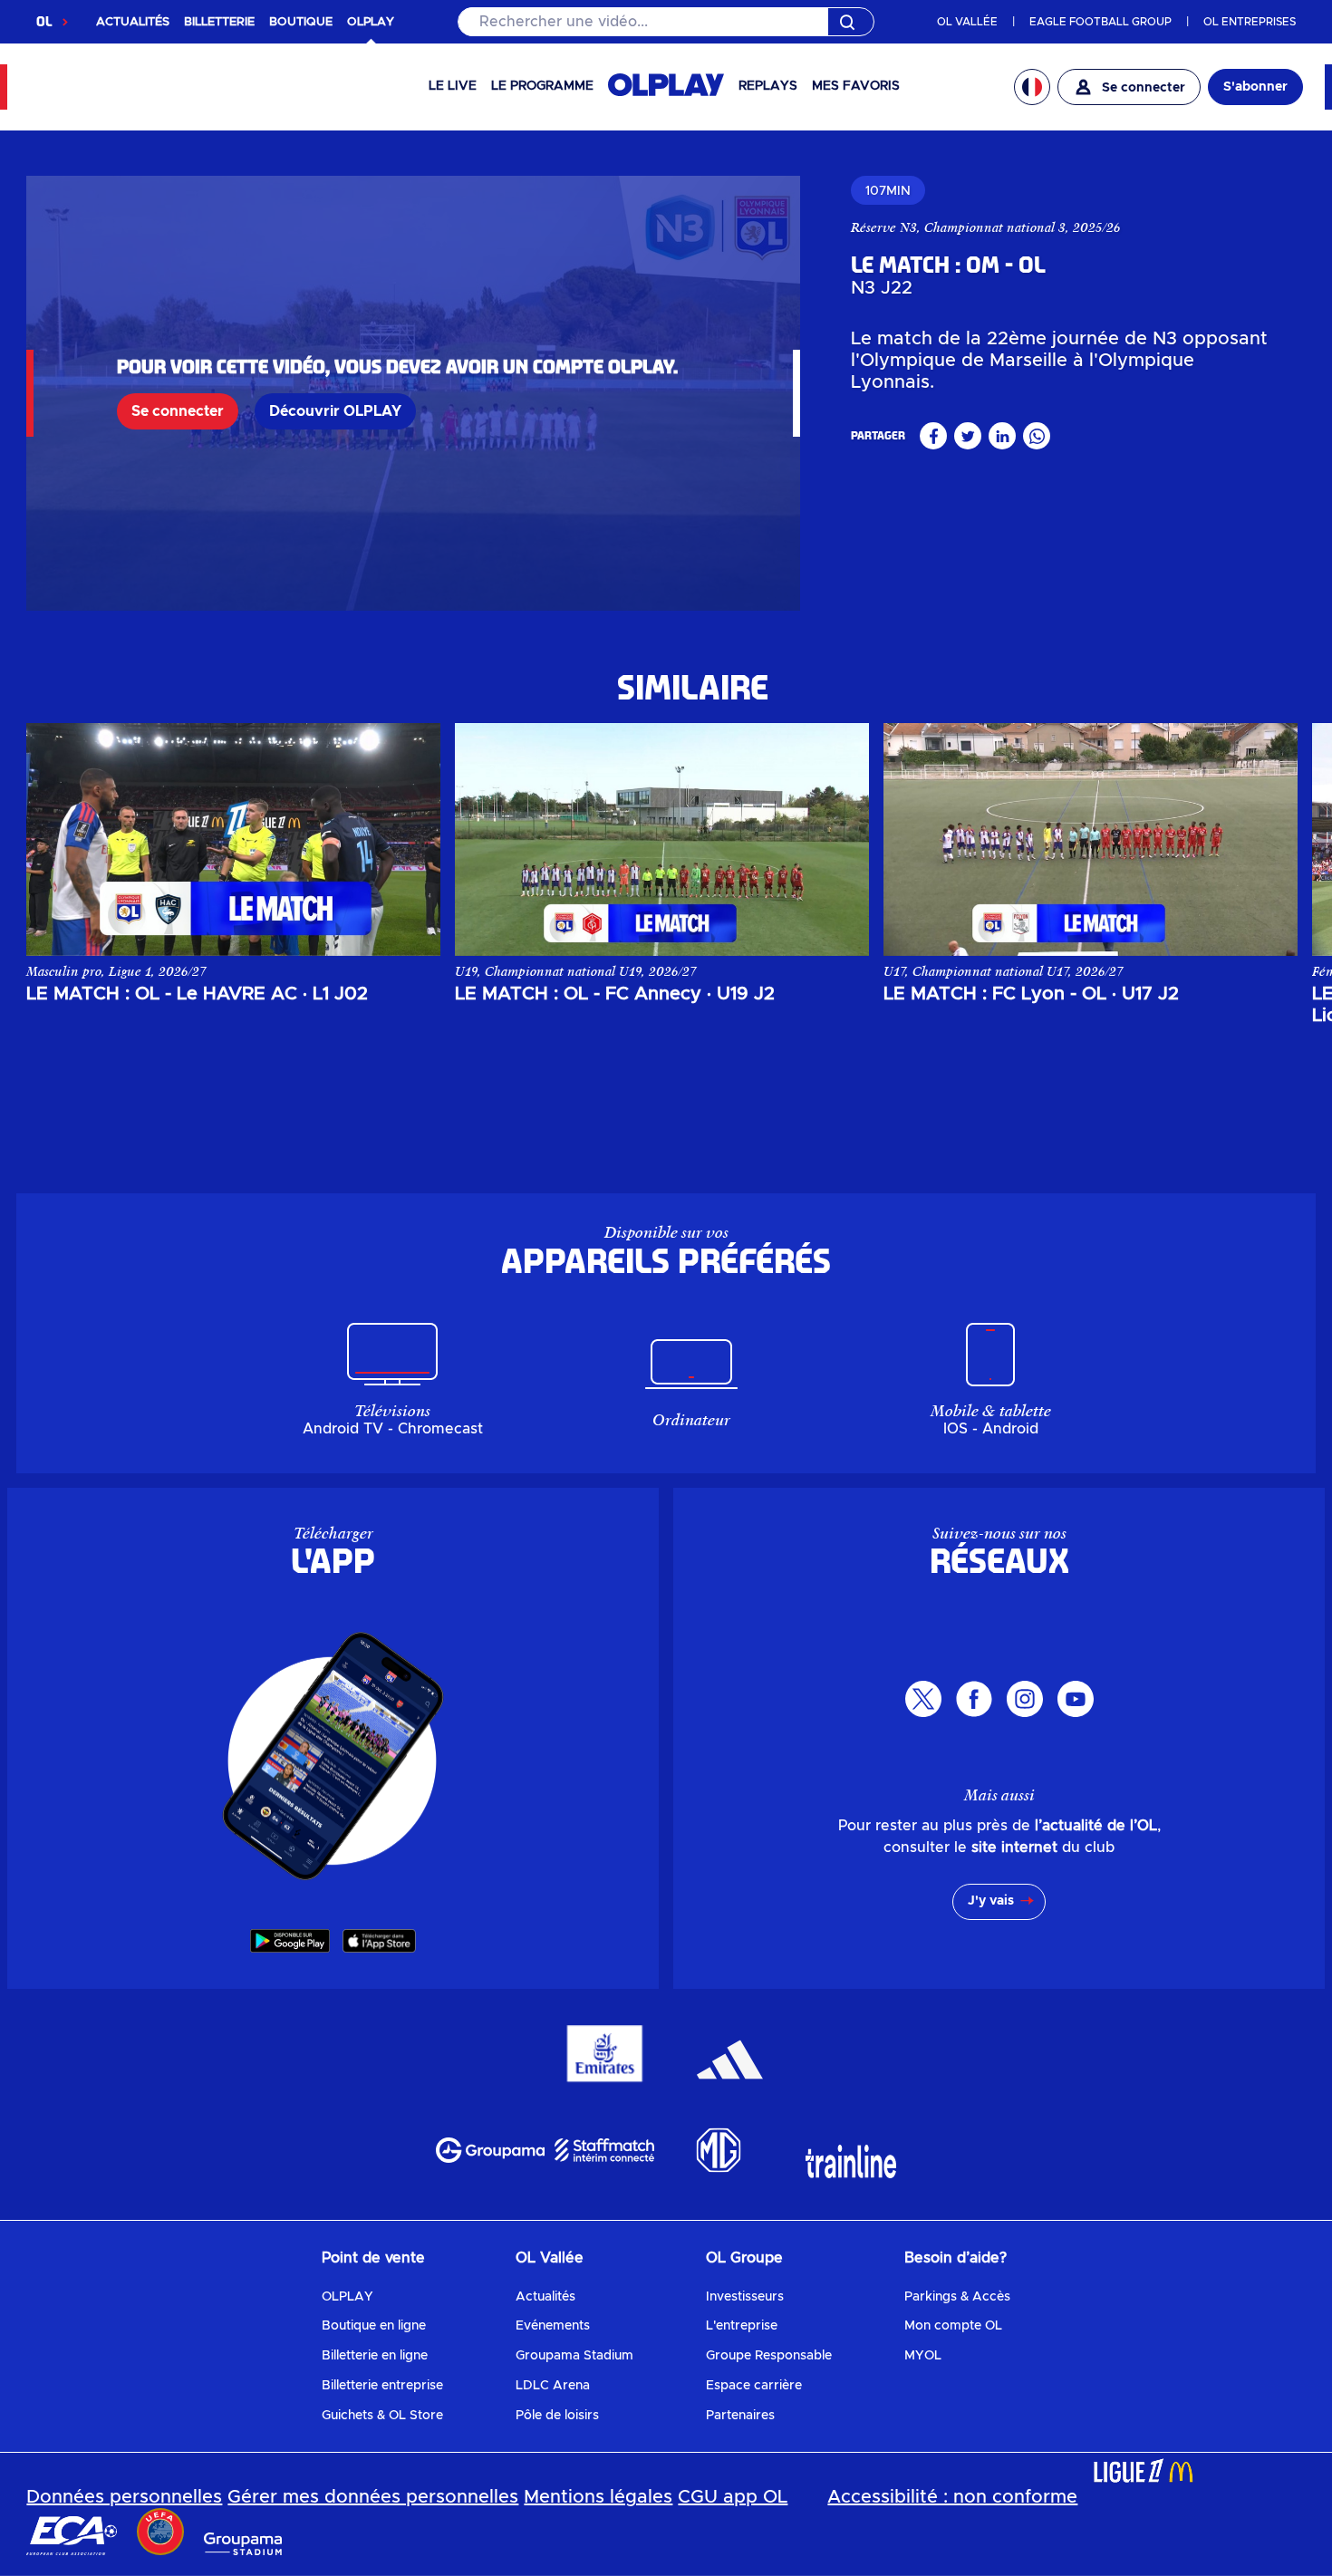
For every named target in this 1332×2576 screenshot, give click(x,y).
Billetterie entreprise (382, 2386)
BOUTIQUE (301, 22)
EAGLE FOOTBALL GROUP (1100, 22)
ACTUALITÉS (133, 22)
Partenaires (740, 2416)
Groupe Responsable (769, 2356)
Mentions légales (598, 2497)
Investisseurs (745, 2297)
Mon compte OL (953, 2326)
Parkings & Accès (957, 2297)
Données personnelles (124, 2497)
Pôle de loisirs (557, 2416)
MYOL (923, 2356)
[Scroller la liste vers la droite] (1266, 839)
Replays (768, 86)
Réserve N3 (884, 227)
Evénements (553, 2326)
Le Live (453, 86)
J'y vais (991, 1901)
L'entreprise (742, 2326)
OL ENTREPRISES (1250, 22)
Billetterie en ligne (375, 2356)
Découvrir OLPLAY (335, 411)
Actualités (545, 2297)
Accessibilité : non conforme (952, 2497)
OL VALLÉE (967, 22)
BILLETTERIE (219, 22)
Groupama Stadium (574, 2356)
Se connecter (178, 411)
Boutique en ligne (374, 2326)
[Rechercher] (666, 22)
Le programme (542, 86)
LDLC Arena (553, 2386)
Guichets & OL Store (382, 2416)
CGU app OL (733, 2497)
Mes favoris (856, 86)
